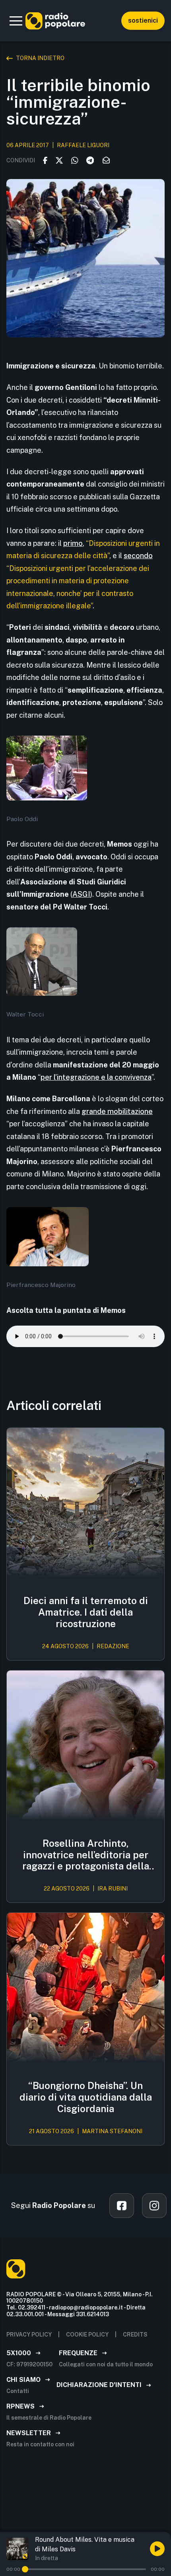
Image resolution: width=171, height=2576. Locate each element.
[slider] (25, 2569)
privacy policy (29, 2335)
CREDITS (135, 2335)
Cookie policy (87, 2335)
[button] (16, 21)
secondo (138, 556)
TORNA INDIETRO (40, 58)
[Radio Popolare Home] (55, 21)
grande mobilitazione (117, 1111)
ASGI (81, 894)
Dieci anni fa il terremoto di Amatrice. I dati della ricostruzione (86, 1612)
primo (73, 543)
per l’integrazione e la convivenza (96, 1077)
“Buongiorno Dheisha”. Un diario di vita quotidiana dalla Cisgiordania (86, 2097)
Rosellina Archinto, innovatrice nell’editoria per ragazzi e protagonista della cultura (86, 1855)
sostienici (143, 20)
